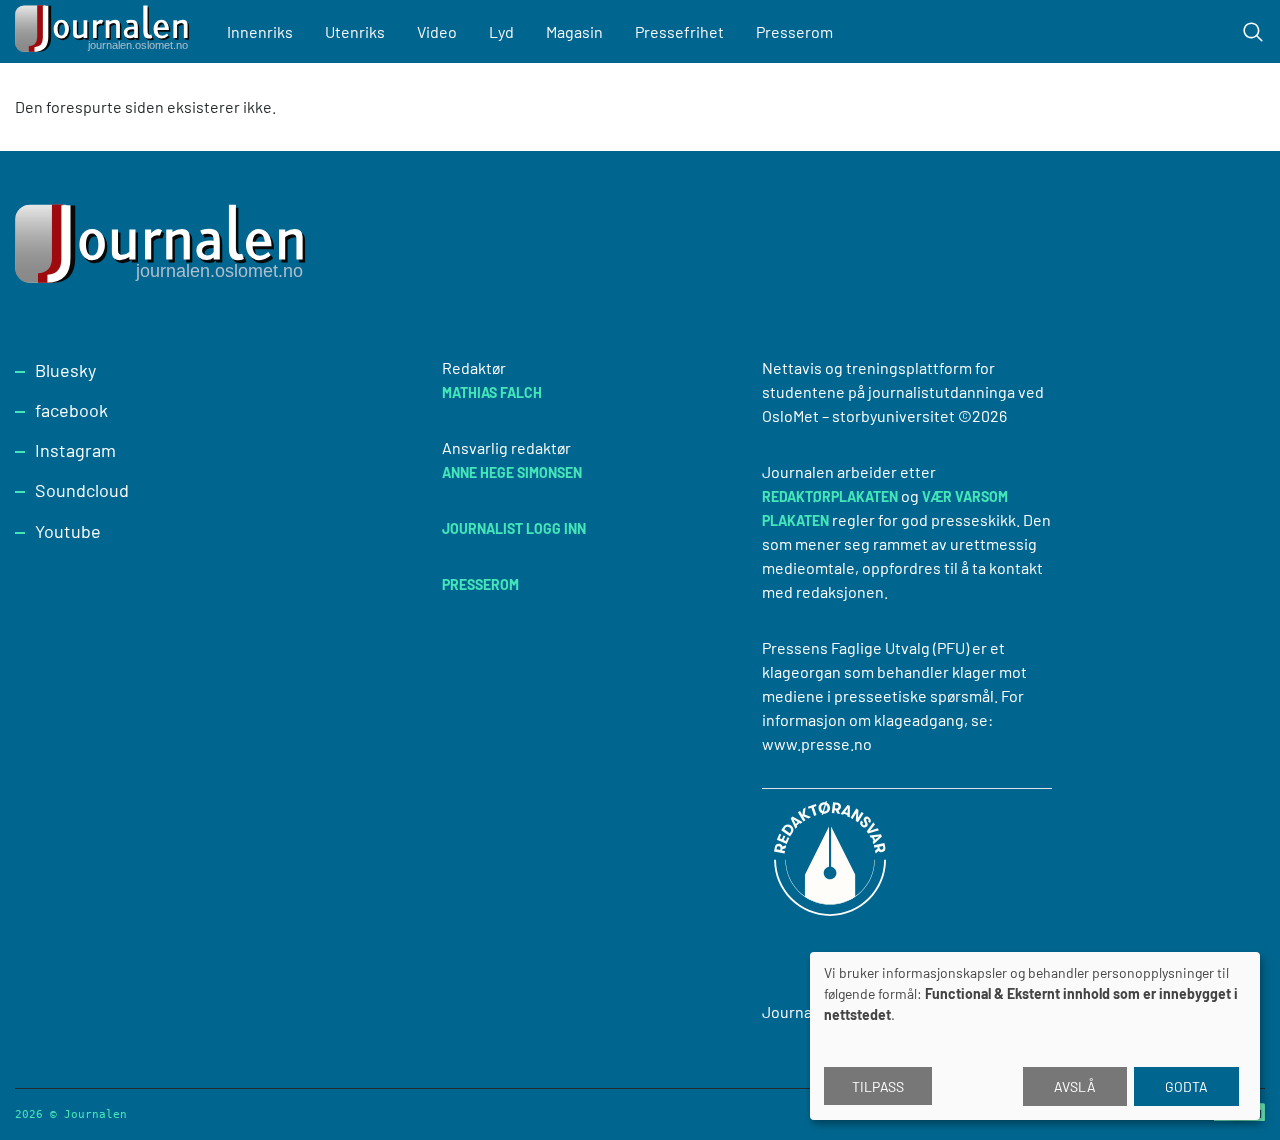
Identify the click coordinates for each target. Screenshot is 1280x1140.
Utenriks (355, 31)
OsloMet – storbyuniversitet (858, 415)
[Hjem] (105, 31)
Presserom (794, 31)
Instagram (75, 450)
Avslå (1075, 1086)
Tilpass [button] (878, 1086)
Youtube (68, 531)
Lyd (501, 31)
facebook (71, 410)
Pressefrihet (679, 31)
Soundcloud (82, 490)
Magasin (574, 31)
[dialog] (1035, 1036)
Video (437, 31)
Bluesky (65, 370)
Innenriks (260, 31)
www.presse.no (817, 743)
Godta (1186, 1086)
